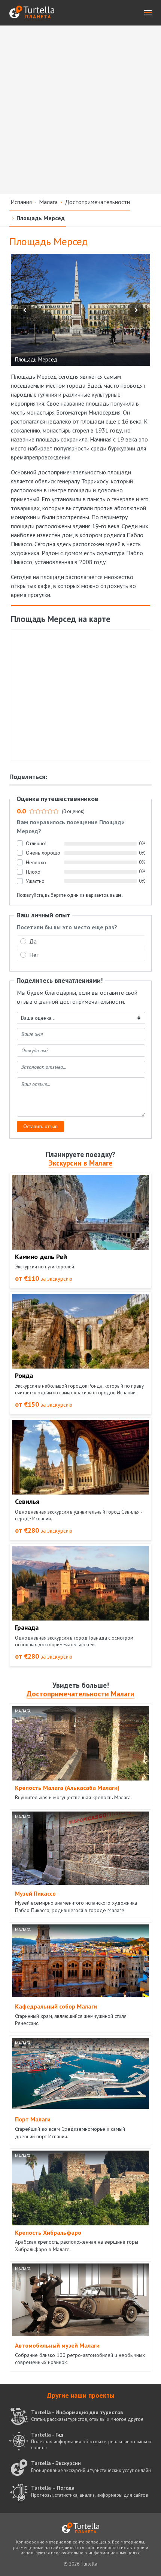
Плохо (33, 872)
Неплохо (36, 862)
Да (33, 941)
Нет (34, 955)
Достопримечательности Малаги (80, 1694)
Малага (48, 202)
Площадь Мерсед (41, 218)
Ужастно (35, 881)
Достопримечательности (97, 202)
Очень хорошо (43, 853)
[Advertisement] (80, 110)
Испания (21, 202)
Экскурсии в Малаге (80, 1163)
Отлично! (36, 843)
